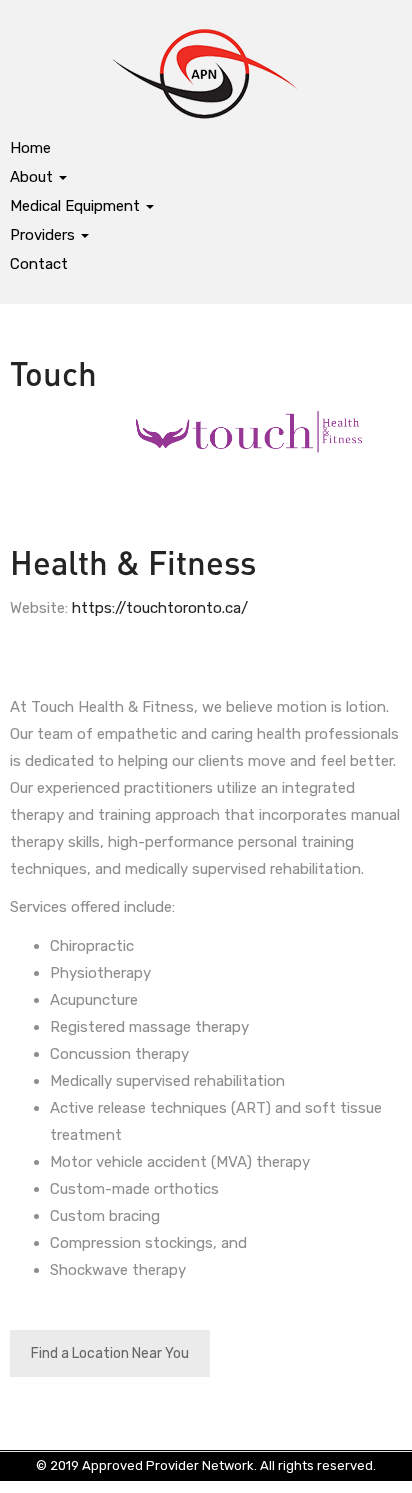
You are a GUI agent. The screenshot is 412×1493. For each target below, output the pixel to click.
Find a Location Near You (110, 1353)
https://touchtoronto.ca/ (160, 608)
